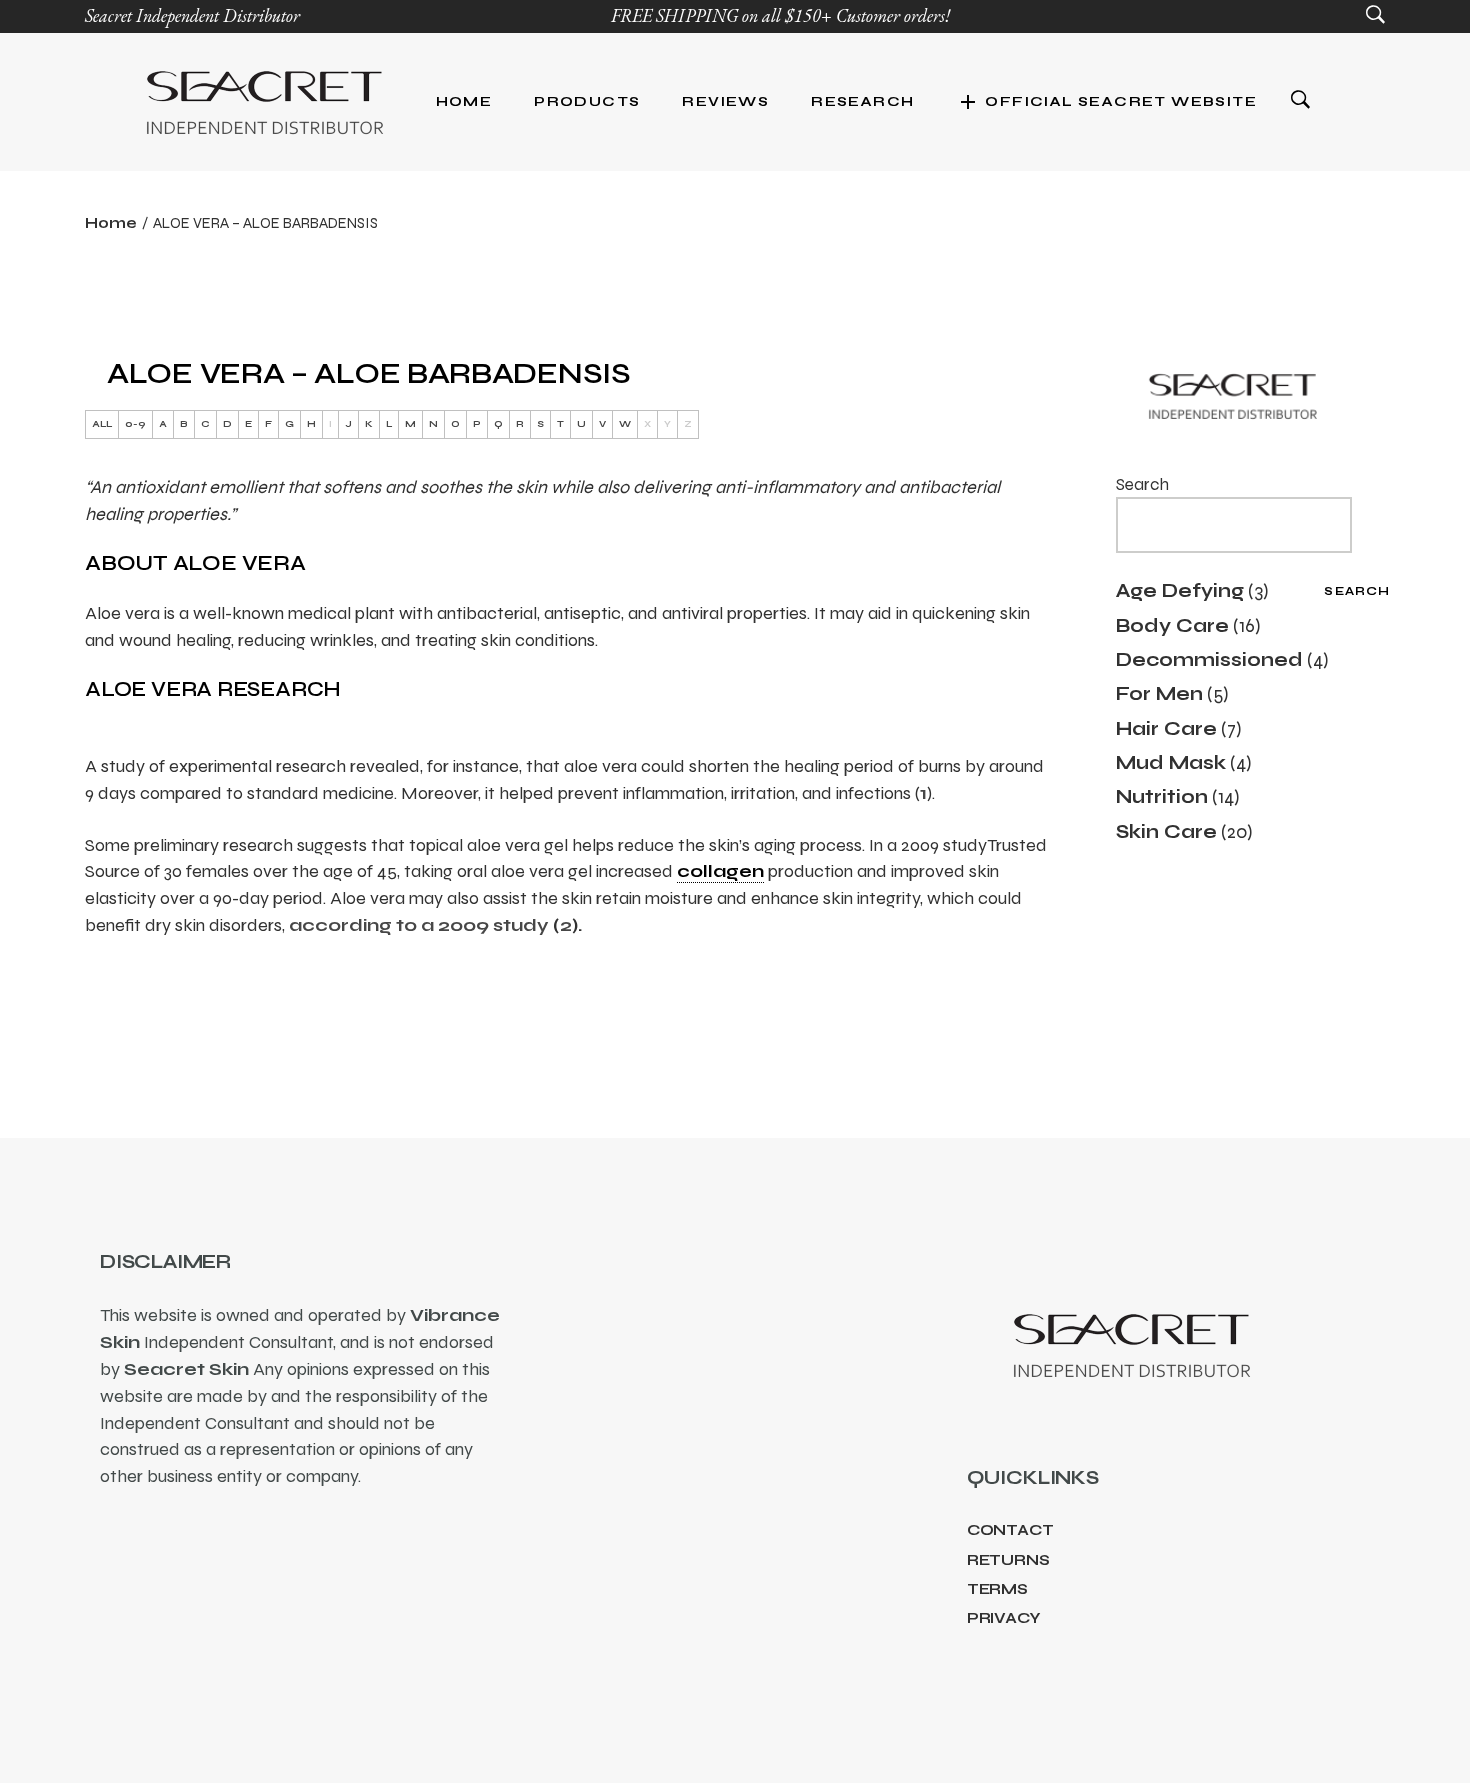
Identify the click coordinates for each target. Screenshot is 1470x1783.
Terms (997, 1589)
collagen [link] (720, 871)
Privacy (1004, 1618)
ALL (102, 424)
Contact (1010, 1530)
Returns (1008, 1560)
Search (1142, 484)
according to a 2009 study (421, 925)
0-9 (135, 424)
